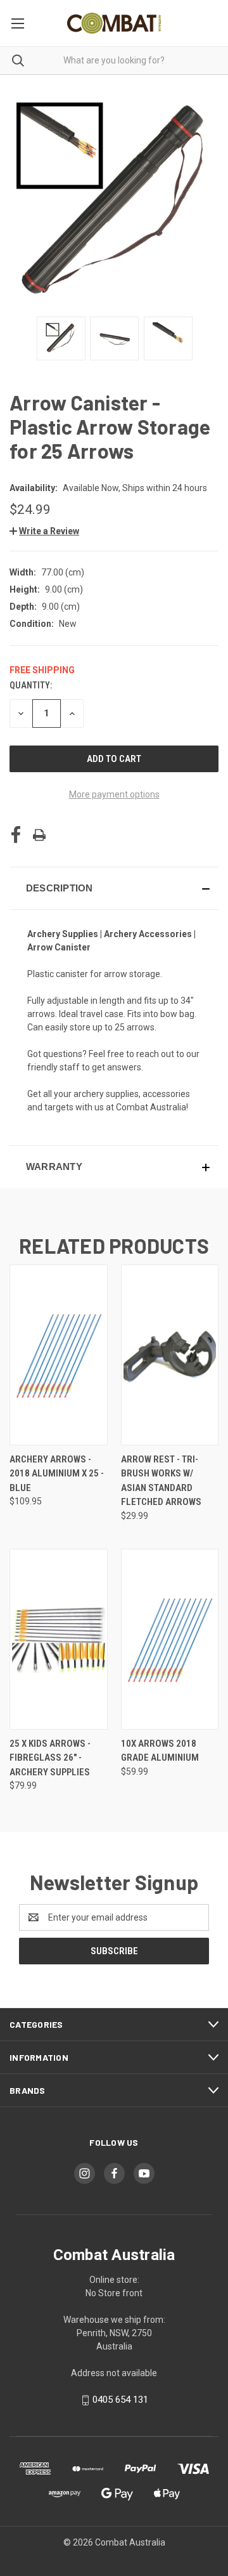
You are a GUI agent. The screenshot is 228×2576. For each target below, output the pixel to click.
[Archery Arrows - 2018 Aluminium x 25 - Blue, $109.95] (59, 1355)
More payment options (114, 794)
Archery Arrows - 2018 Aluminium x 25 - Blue (57, 1474)
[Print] (39, 835)
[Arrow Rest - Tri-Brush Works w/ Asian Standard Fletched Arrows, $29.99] (170, 1355)
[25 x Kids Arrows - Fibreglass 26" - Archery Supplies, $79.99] (59, 1639)
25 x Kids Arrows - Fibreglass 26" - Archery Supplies (50, 1758)
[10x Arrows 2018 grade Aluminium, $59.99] (170, 1639)
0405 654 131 (120, 2400)
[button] (44, 531)
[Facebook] (16, 835)
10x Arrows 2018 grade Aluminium (160, 1751)
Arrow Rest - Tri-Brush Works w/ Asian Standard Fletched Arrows (161, 1481)
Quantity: (31, 685)
